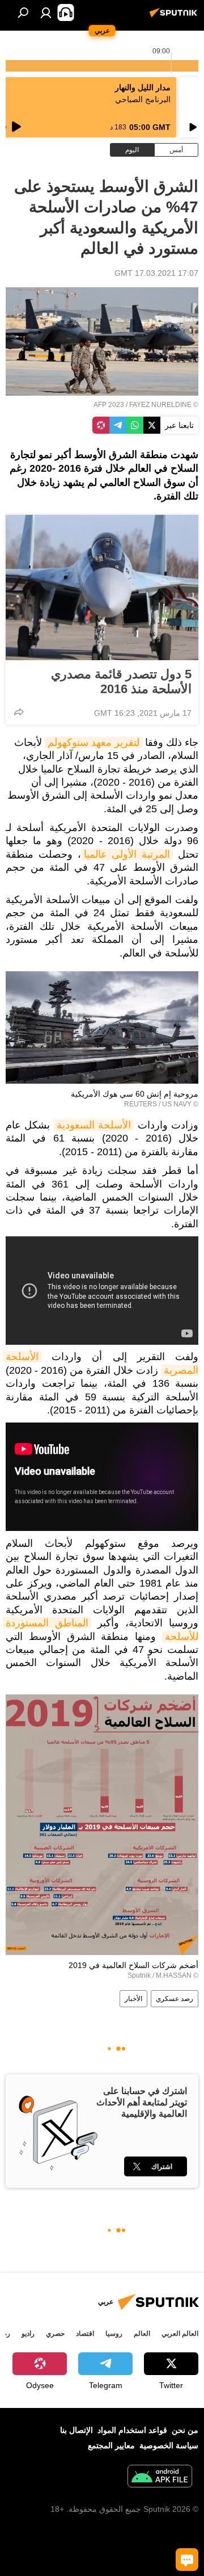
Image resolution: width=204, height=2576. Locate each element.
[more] (19, 712)
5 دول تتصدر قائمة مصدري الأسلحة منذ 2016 (121, 681)
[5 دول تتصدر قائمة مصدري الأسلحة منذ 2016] (102, 588)
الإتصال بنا (76, 2430)
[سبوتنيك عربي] (175, 17)
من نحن (185, 2430)
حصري (55, 2334)
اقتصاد (85, 2334)
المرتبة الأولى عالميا (127, 854)
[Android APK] (160, 2478)
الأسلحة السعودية (94, 1125)
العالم (142, 2334)
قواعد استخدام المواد (132, 2430)
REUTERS (141, 1104)
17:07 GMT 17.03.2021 (156, 273)
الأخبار (133, 1999)
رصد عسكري (175, 1999)
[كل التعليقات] (187, 2560)
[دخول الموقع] (46, 12)
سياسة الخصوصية (169, 2445)
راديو (28, 2334)
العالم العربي (180, 2334)
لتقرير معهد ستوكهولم (93, 742)
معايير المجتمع (111, 2445)
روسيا (114, 2334)
